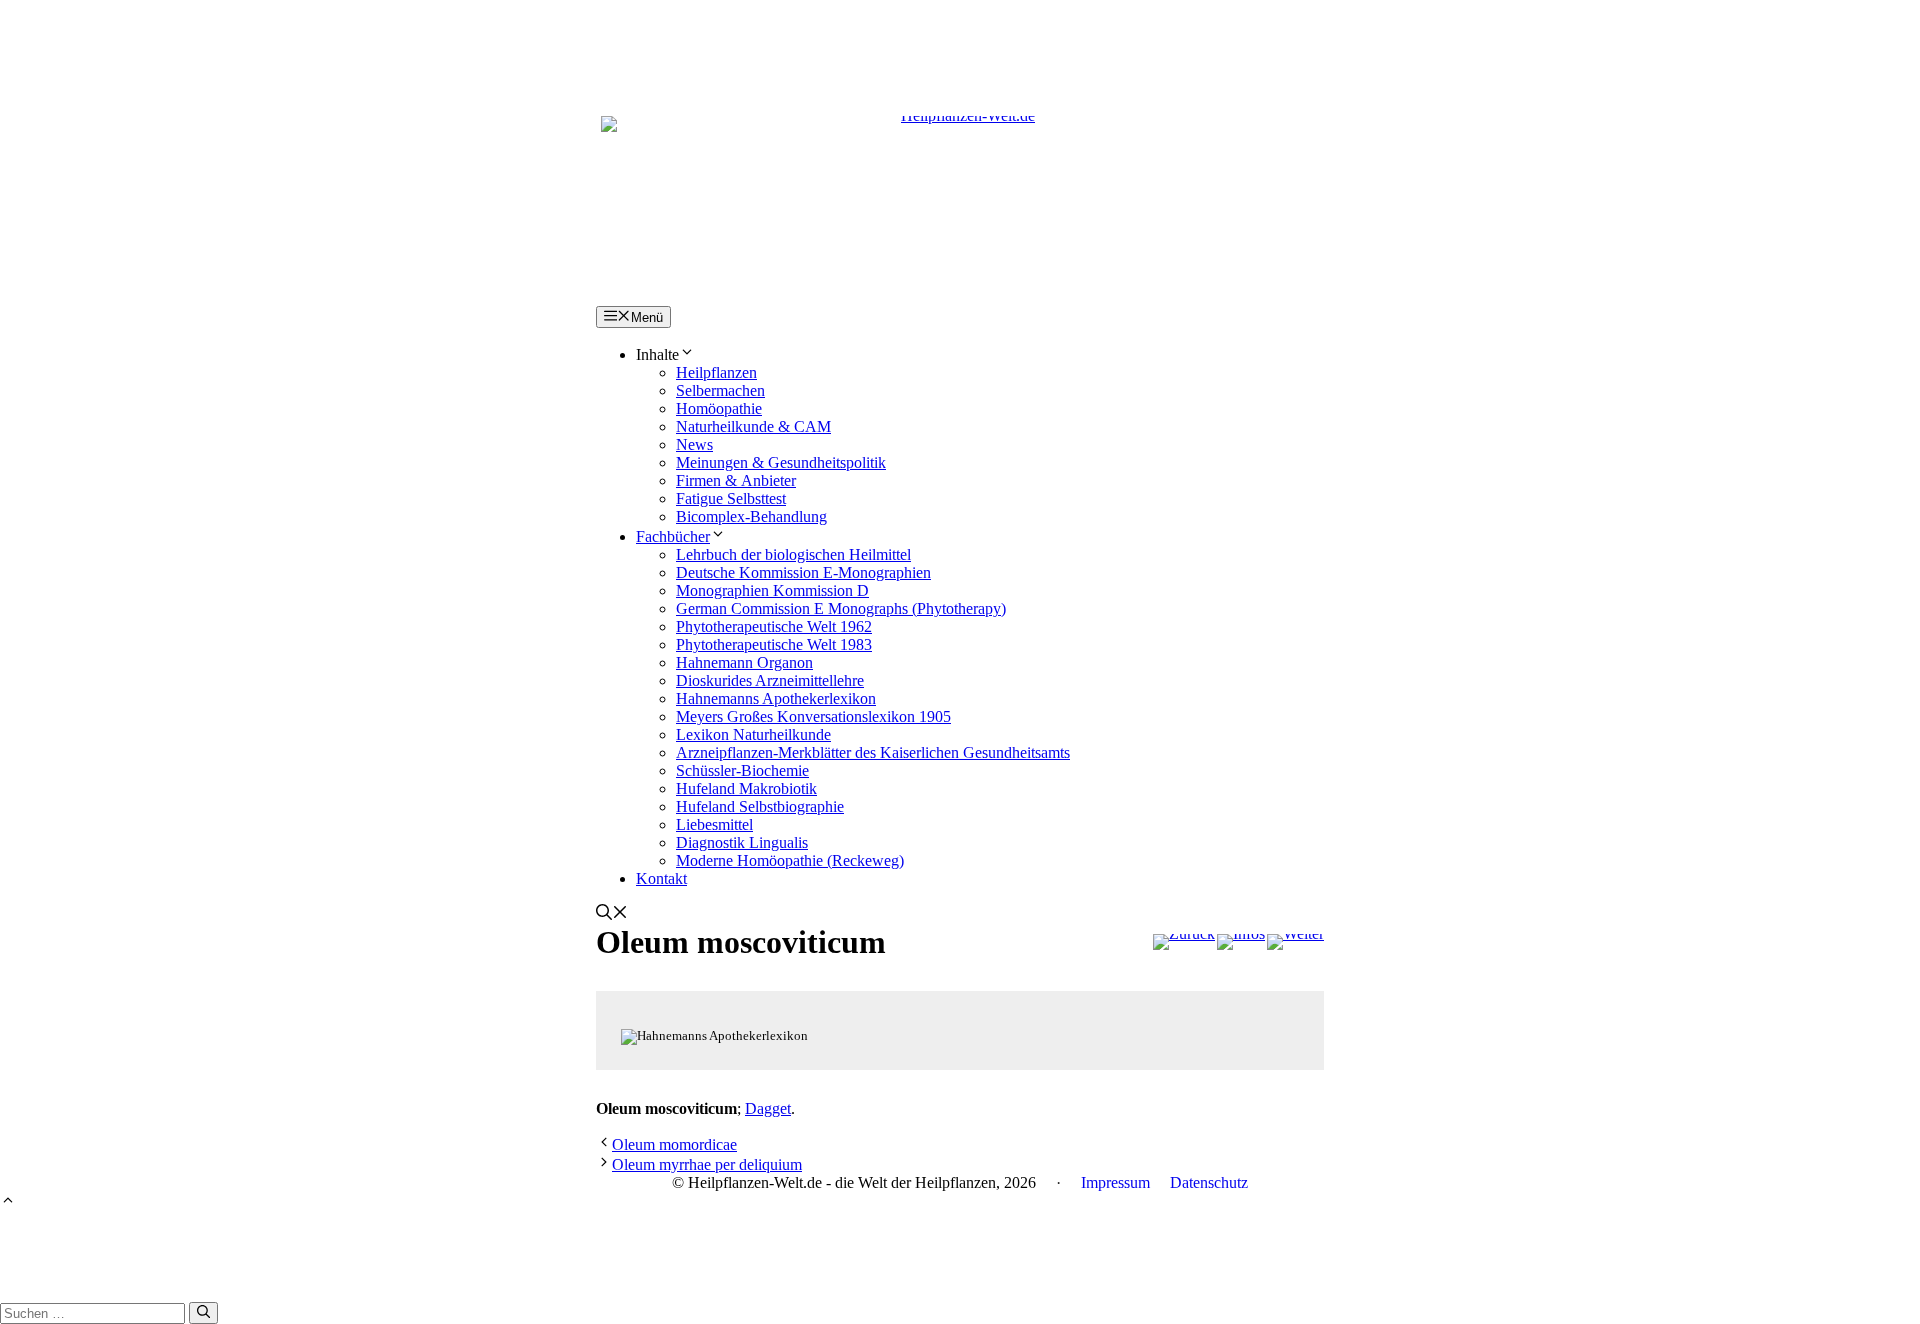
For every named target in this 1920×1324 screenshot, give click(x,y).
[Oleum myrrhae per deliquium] (1295, 942)
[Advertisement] (960, 45)
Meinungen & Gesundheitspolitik (781, 462)
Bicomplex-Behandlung (751, 516)
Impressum (1115, 1182)
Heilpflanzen (716, 372)
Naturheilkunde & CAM (753, 426)
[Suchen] (203, 1313)
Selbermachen (720, 390)
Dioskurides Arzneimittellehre (770, 680)
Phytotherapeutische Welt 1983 (774, 644)
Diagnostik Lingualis (742, 842)
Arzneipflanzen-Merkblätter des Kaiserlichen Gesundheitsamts (873, 752)
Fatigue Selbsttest (731, 498)
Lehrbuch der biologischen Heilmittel (793, 554)
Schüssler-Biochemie (742, 770)
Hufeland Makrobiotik (746, 788)
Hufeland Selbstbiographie (760, 806)
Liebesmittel (714, 824)
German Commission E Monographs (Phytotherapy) (841, 608)
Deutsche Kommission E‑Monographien (803, 572)
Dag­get (768, 1108)
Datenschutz (1209, 1182)
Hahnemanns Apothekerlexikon (776, 698)
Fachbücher (673, 536)
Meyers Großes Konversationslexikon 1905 (813, 716)
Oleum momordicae (674, 1144)
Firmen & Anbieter (736, 480)
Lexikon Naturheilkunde (753, 734)
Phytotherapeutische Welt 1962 (774, 626)
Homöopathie (719, 408)
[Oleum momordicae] (1184, 942)
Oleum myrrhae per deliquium (707, 1164)
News (694, 444)
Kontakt (661, 878)
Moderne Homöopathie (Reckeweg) (790, 860)
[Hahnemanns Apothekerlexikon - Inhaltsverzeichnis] (1241, 942)
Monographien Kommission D (772, 590)
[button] (612, 914)
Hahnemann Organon (744, 662)
